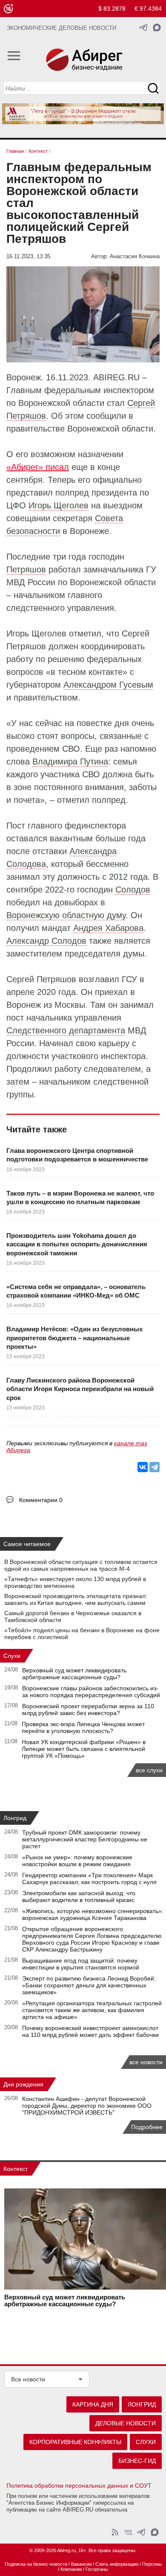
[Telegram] (155, 1467)
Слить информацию (117, 2564)
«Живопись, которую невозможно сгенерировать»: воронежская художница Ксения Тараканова (93, 1914)
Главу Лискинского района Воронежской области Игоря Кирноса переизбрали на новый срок (80, 1389)
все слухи (149, 1770)
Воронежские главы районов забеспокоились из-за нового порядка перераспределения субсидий (91, 1692)
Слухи (12, 1656)
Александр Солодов (46, 941)
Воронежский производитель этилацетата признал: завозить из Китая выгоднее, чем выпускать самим (76, 1599)
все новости (146, 2062)
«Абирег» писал (38, 467)
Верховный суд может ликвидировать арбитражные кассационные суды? (74, 1674)
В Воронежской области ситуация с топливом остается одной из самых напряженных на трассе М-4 (81, 1565)
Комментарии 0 (41, 1500)
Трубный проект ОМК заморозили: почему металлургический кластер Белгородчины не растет (85, 1839)
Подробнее (147, 2127)
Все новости (28, 2379)
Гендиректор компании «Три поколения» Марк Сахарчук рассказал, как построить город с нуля (89, 1879)
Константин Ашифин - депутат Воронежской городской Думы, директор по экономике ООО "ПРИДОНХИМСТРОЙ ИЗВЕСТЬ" (87, 2106)
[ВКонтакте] (143, 1467)
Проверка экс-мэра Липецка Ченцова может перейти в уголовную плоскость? (83, 1727)
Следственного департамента (66, 1030)
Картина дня (93, 2404)
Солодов (133, 890)
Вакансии (81, 2564)
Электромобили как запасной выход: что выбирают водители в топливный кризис (79, 1896)
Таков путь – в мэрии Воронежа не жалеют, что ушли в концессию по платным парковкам (80, 1198)
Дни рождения (23, 2084)
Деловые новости (126, 2423)
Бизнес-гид (137, 2461)
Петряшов (26, 569)
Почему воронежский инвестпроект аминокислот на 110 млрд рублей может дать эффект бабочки (90, 2031)
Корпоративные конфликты (75, 2442)
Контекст (16, 2169)
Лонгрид (15, 1818)
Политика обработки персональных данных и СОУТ (79, 2486)
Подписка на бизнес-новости (36, 2564)
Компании (71, 2569)
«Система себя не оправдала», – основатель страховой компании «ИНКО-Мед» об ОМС (76, 1291)
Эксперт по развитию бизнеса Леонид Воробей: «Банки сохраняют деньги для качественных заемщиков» (89, 1985)
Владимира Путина (70, 761)
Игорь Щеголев (59, 505)
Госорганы (97, 2569)
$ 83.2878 (112, 9)
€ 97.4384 (148, 9)
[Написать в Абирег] (157, 28)
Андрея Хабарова (108, 928)
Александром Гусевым (108, 685)
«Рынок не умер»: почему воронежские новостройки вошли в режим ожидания (77, 1861)
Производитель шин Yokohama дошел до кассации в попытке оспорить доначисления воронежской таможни (77, 1244)
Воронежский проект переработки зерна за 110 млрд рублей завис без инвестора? (88, 1710)
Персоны (152, 2564)
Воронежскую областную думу (66, 915)
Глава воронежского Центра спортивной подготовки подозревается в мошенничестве (77, 1155)
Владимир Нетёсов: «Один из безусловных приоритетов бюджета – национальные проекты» (74, 1338)
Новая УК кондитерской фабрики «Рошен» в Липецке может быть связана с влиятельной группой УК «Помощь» (84, 1749)
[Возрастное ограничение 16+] (8, 9)
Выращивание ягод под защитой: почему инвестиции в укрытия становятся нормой (81, 1964)
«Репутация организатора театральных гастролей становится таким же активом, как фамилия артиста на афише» (92, 2010)
